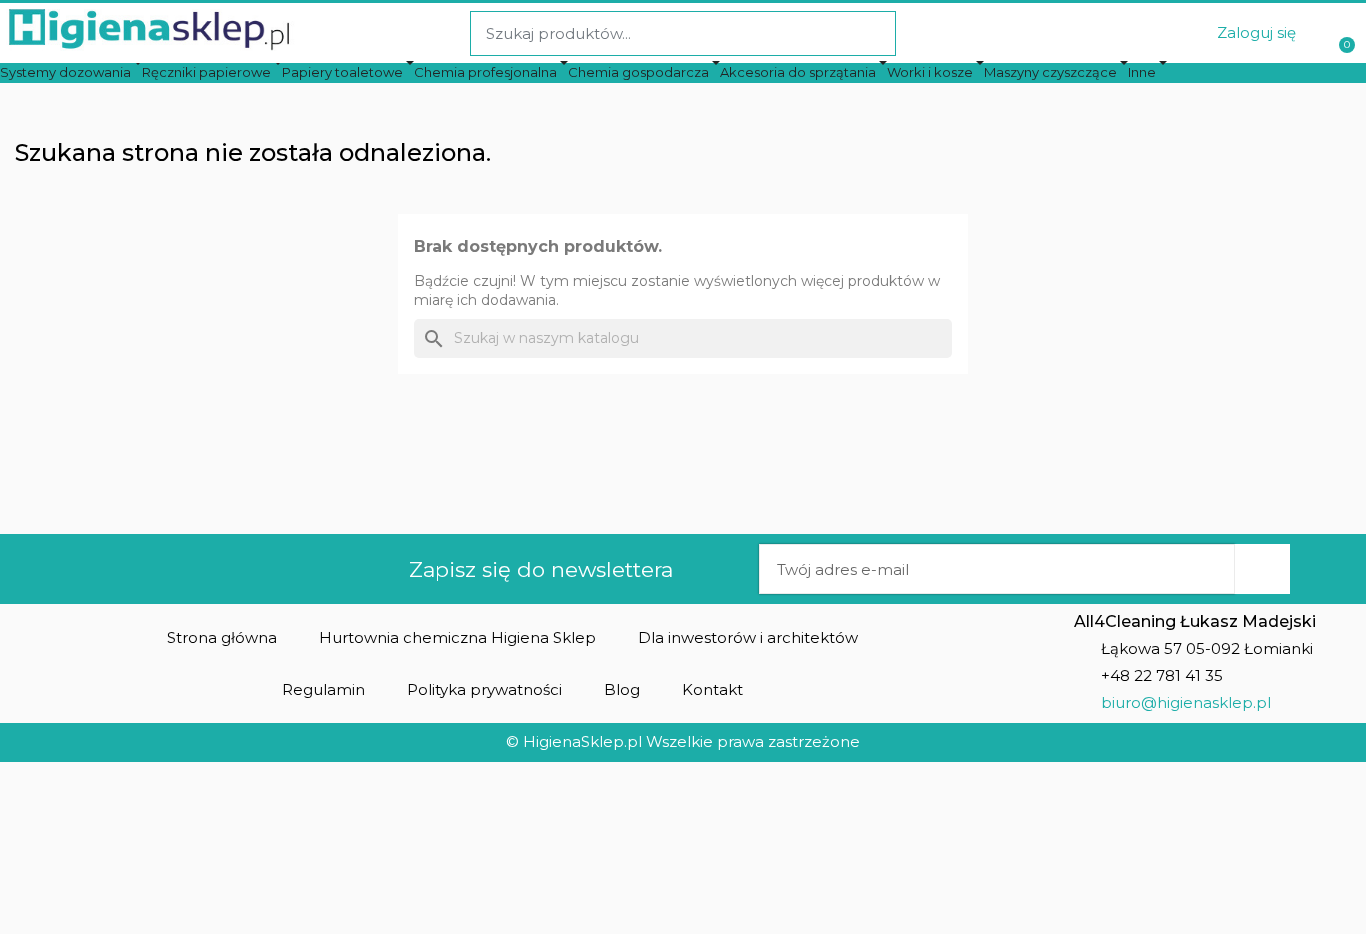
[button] (222, 637)
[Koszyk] (1344, 33)
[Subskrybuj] (1262, 569)
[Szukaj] (872, 33)
